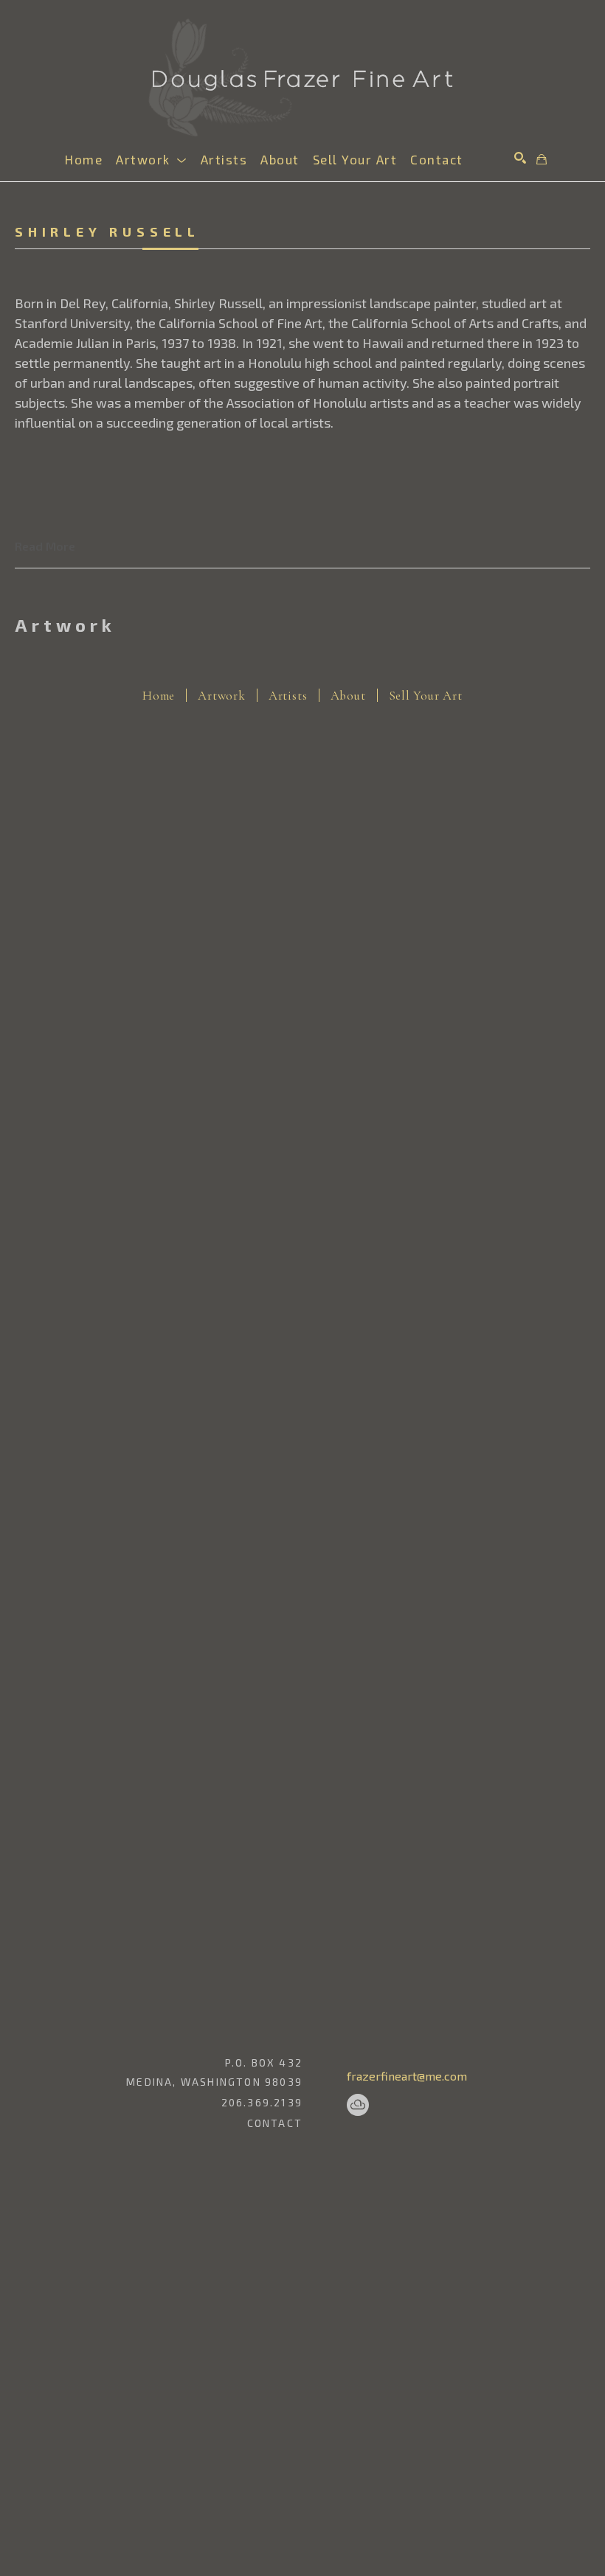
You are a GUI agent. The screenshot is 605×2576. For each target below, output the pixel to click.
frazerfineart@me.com (407, 2076)
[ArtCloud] (358, 2105)
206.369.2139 (262, 2103)
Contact (275, 2123)
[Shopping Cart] (542, 159)
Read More (45, 546)
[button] (152, 159)
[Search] (520, 158)
